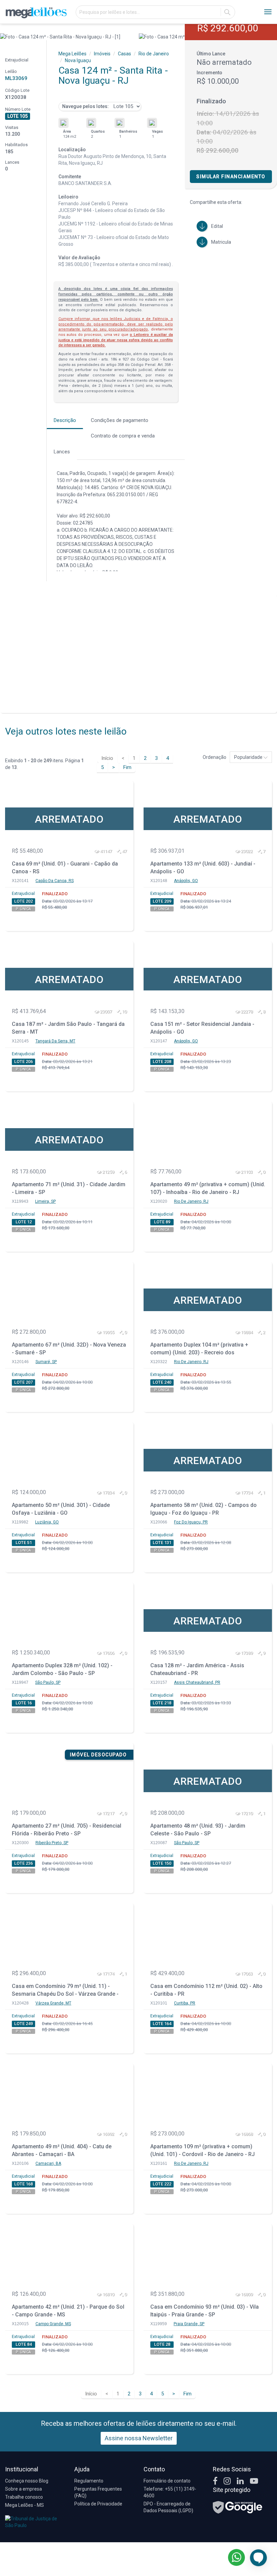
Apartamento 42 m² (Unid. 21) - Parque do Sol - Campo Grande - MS (68, 2311)
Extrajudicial (23, 894)
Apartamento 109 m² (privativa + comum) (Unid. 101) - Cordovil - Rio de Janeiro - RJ (203, 2150)
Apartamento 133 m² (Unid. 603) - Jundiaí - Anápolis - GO (203, 868)
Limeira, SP (45, 1201)
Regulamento (89, 2481)
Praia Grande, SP (189, 2324)
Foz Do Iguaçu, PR (191, 1522)
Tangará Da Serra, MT (55, 1041)
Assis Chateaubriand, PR (197, 1682)
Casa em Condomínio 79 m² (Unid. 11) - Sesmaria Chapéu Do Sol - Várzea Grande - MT (65, 1991)
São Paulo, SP (48, 1682)
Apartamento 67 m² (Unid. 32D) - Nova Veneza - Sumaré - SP (69, 1349)
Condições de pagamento (120, 420)
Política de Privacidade (98, 2504)
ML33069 (16, 78)
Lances (62, 452)
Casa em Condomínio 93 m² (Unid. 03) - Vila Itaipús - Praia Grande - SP (205, 2311)
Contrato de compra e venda (123, 436)
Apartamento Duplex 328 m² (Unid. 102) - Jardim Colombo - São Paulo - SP (62, 1669)
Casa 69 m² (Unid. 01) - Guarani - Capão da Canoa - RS (65, 868)
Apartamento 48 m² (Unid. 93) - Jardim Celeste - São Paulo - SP (198, 1830)
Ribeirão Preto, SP (52, 1843)
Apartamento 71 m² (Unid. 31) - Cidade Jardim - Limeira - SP (69, 1188)
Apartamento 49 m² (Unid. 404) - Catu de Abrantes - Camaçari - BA (62, 2150)
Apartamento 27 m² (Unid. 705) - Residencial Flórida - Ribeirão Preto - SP (67, 1830)
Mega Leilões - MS (24, 2505)
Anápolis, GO (186, 881)
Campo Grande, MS (53, 2324)
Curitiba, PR (185, 2003)
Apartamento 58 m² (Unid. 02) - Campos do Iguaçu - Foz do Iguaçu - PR (204, 1509)
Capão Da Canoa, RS (55, 881)
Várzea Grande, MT (53, 2003)
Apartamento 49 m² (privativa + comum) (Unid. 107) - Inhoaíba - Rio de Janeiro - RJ (208, 1188)
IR (227, 12)
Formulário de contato (167, 2481)
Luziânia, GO (47, 1522)
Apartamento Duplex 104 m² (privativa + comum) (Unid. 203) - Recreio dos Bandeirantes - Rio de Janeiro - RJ (199, 1349)
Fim (127, 767)
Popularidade (249, 757)
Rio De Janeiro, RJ (191, 1201)
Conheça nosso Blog (27, 2481)
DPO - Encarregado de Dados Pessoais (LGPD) (168, 2507)
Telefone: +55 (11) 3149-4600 (170, 2492)
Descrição (65, 420)
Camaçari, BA (48, 2163)
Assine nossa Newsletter (139, 2438)
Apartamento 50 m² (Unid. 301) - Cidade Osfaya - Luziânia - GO (61, 1509)
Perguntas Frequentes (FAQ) (98, 2492)
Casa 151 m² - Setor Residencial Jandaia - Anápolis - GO (202, 1028)
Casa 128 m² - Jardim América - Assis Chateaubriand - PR (197, 1669)
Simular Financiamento (231, 177)
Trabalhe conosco (24, 2497)
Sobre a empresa (23, 2489)
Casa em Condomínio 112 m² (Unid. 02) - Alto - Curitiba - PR (206, 1990)
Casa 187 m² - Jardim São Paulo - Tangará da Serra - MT (68, 1028)
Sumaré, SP (46, 1362)
